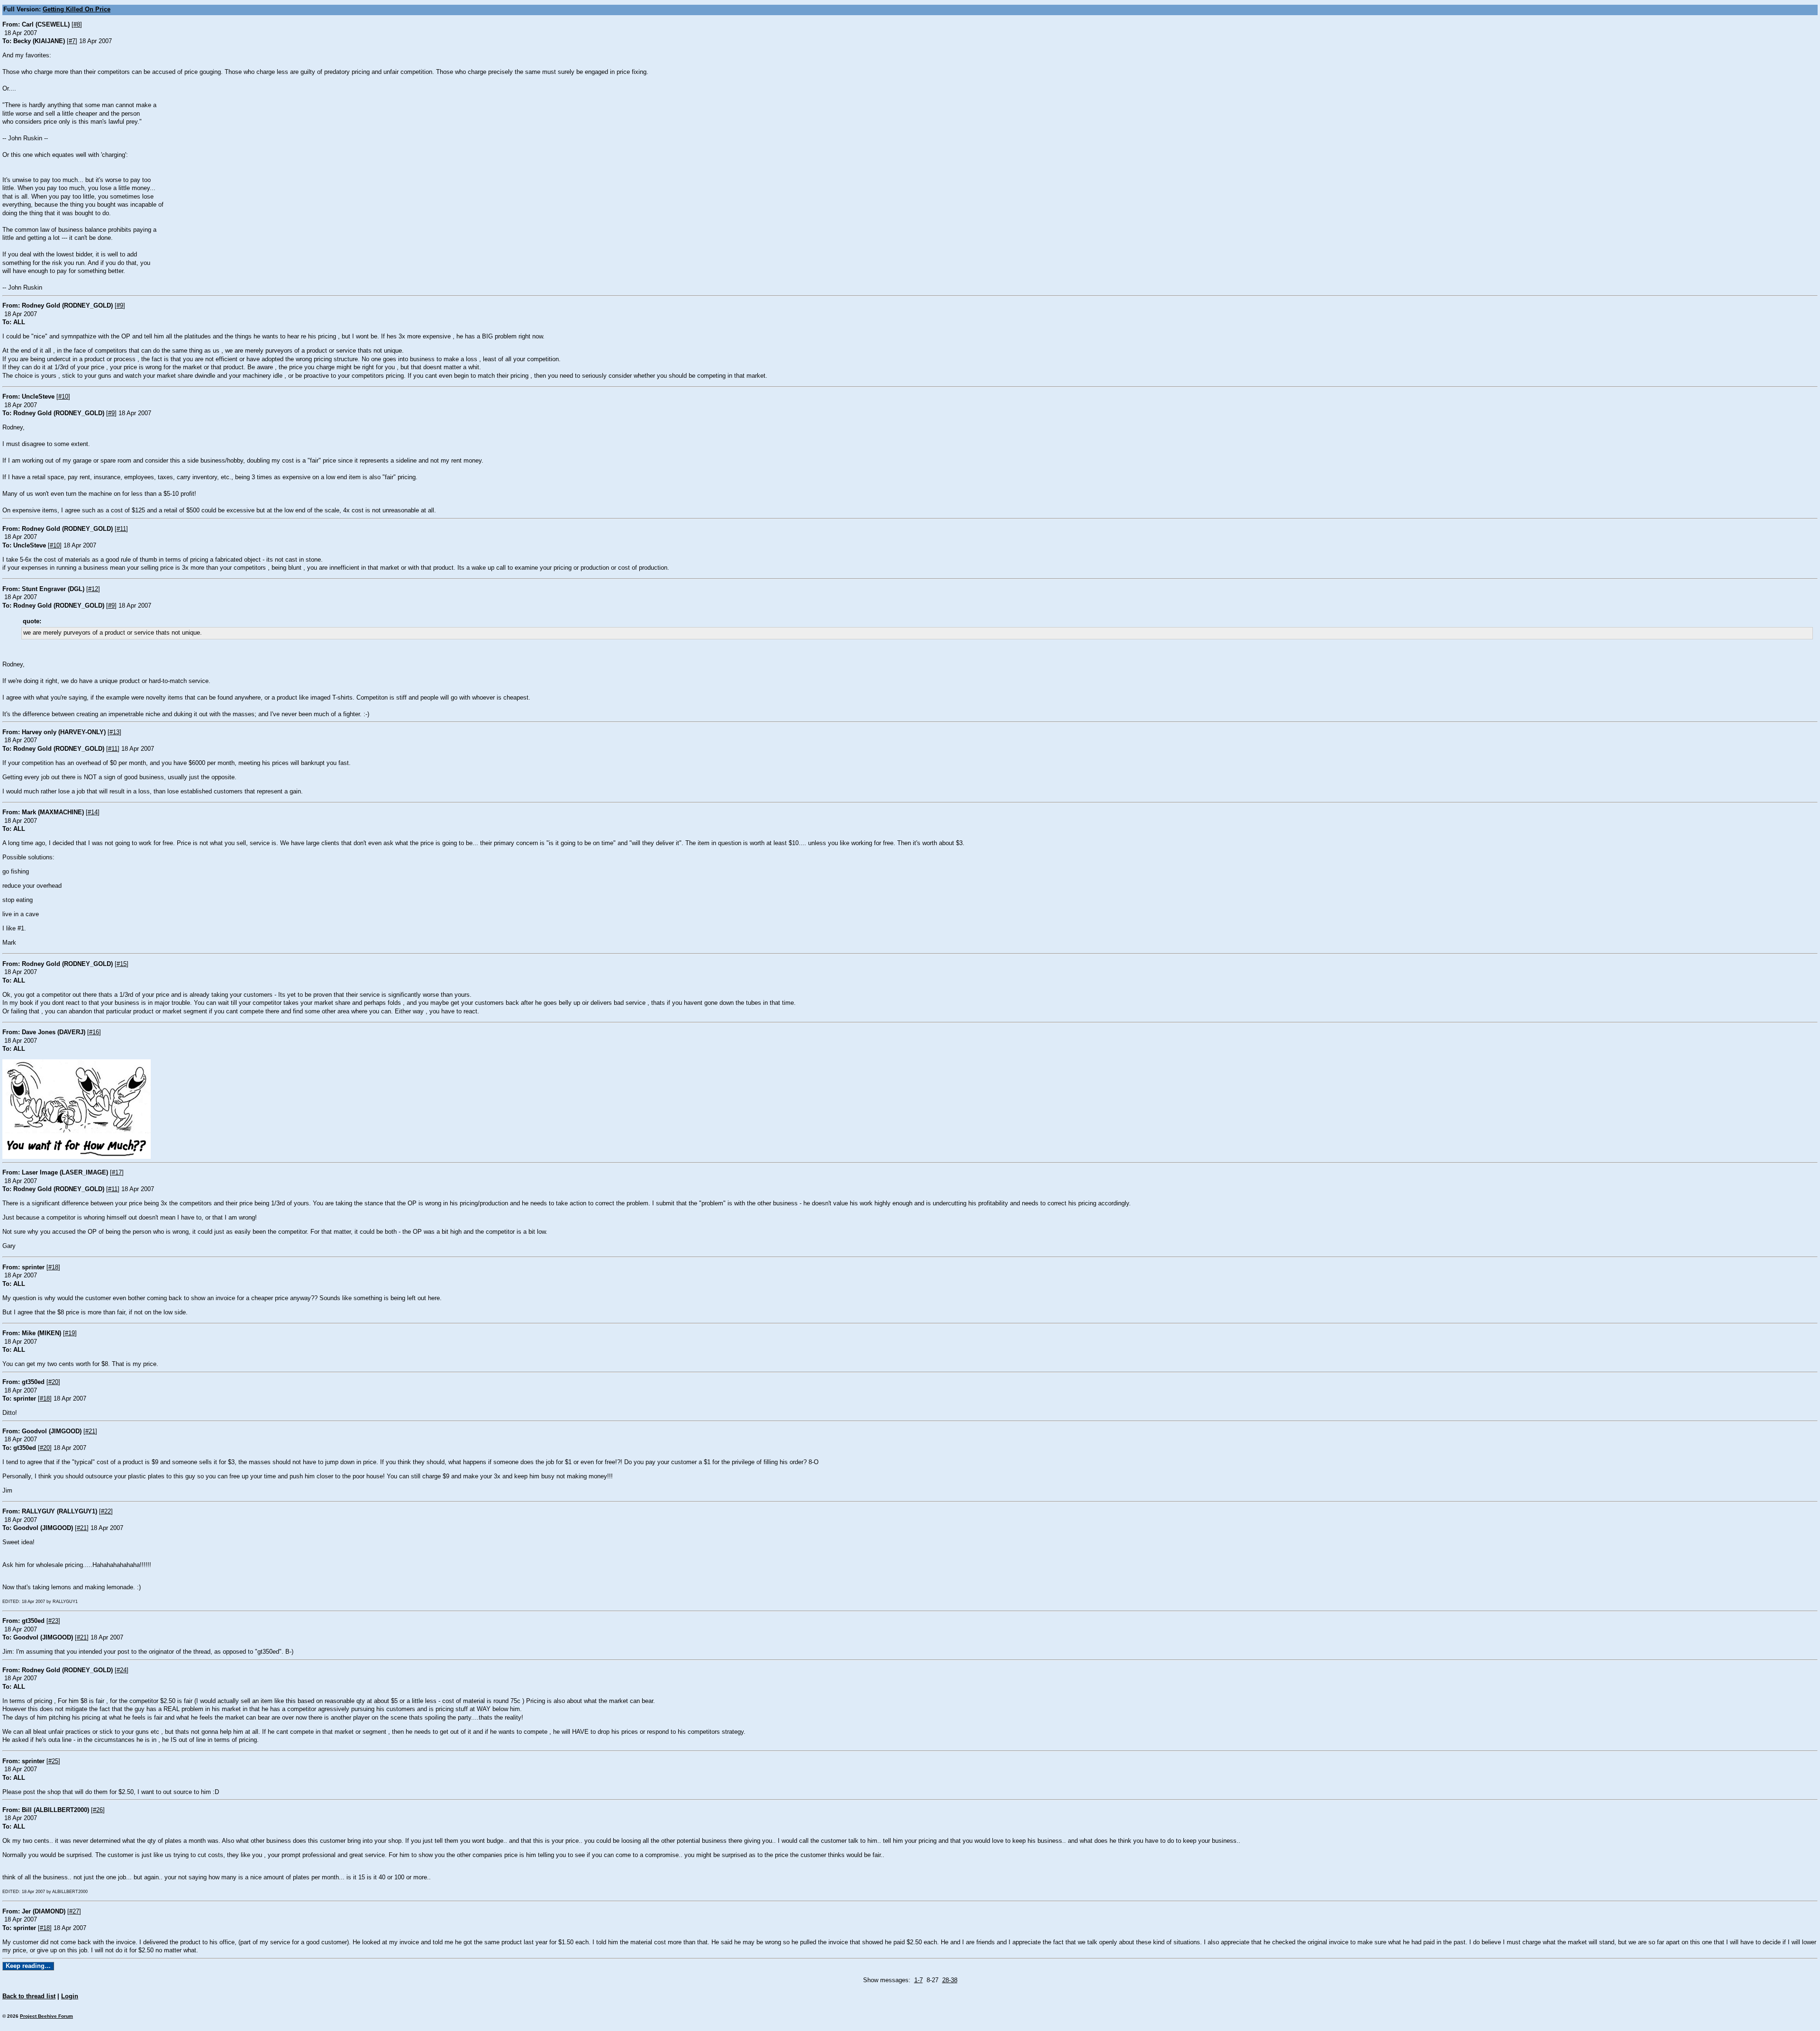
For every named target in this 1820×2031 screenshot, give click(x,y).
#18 (53, 1267)
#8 (77, 25)
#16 (94, 1032)
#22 (106, 1512)
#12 (93, 589)
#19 (70, 1333)
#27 (74, 1912)
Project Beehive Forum (46, 2016)
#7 (72, 41)
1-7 (919, 1980)
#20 (53, 1382)
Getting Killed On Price (77, 9)
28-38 (950, 1980)
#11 (121, 529)
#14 (93, 812)
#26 (98, 1810)
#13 (114, 732)
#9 (120, 306)
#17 (117, 1173)
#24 (122, 1670)
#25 (53, 1761)
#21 (90, 1431)
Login (70, 1996)
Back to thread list (29, 1996)
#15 (122, 964)
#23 (53, 1621)
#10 (63, 397)
